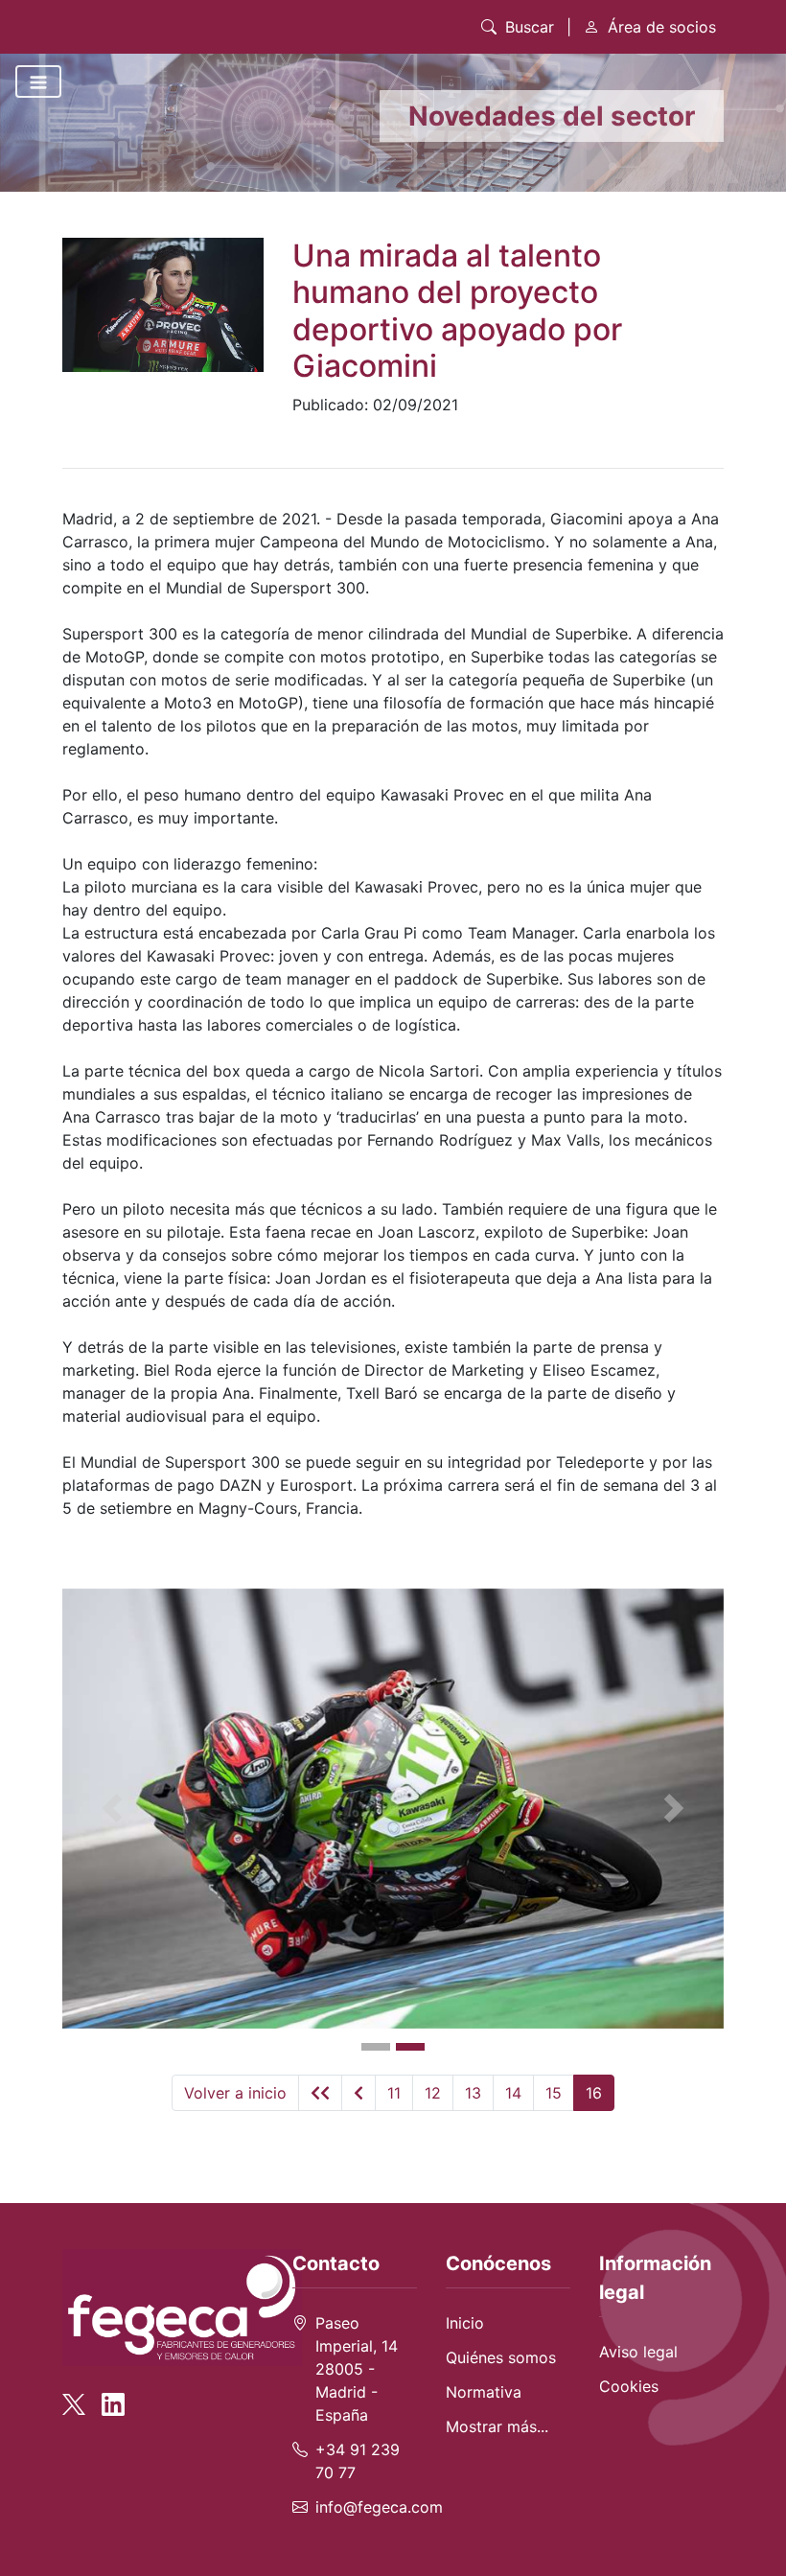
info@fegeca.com (379, 2507)
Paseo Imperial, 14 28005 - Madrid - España (357, 2369)
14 (513, 2093)
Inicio (465, 2323)
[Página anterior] (358, 2093)
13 (473, 2093)
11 (394, 2093)
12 (433, 2093)
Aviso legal (638, 2352)
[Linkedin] (113, 2396)
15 (554, 2093)
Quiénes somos (501, 2357)
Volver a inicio (235, 2093)
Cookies (629, 2386)
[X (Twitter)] (80, 2396)
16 (594, 2093)
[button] (112, 1809)
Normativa (484, 2392)
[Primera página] (320, 2093)
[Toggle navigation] (38, 81)
